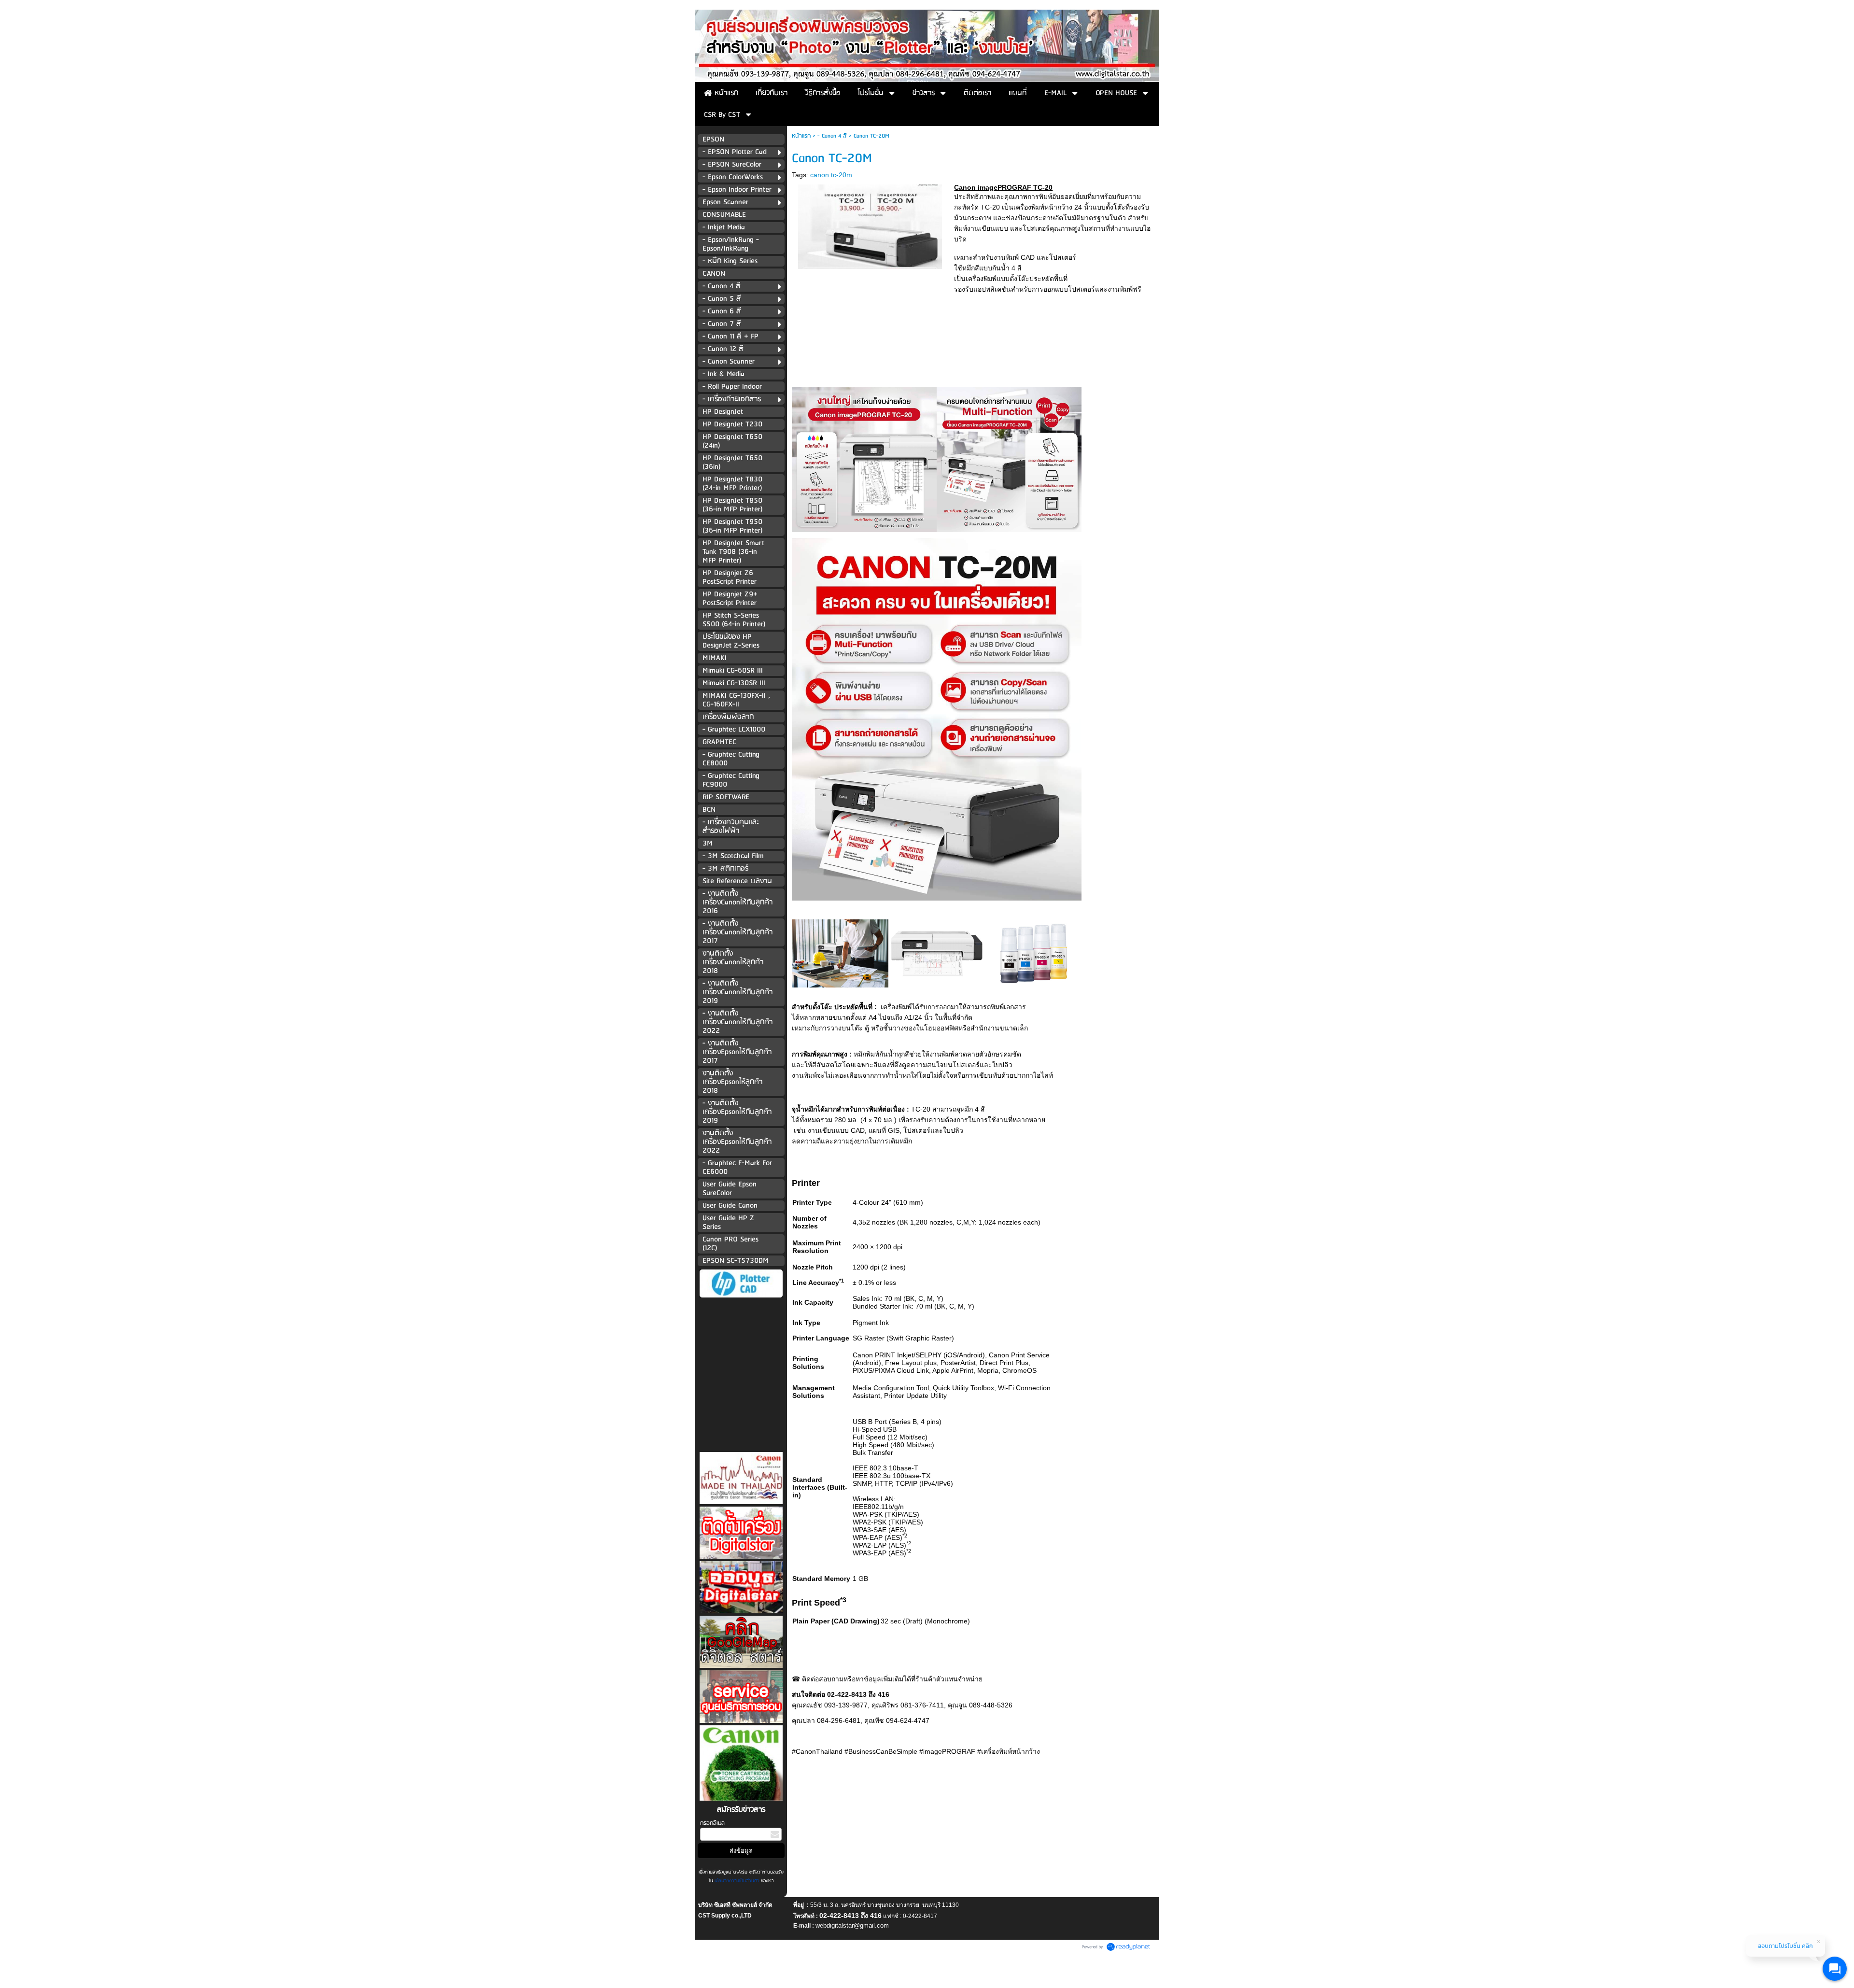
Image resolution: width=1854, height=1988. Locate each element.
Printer (806, 1183)
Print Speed (819, 1603)
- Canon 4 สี (832, 136)
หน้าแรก (801, 136)
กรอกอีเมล (712, 1823)
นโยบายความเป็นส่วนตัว (737, 1881)
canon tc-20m (831, 175)
